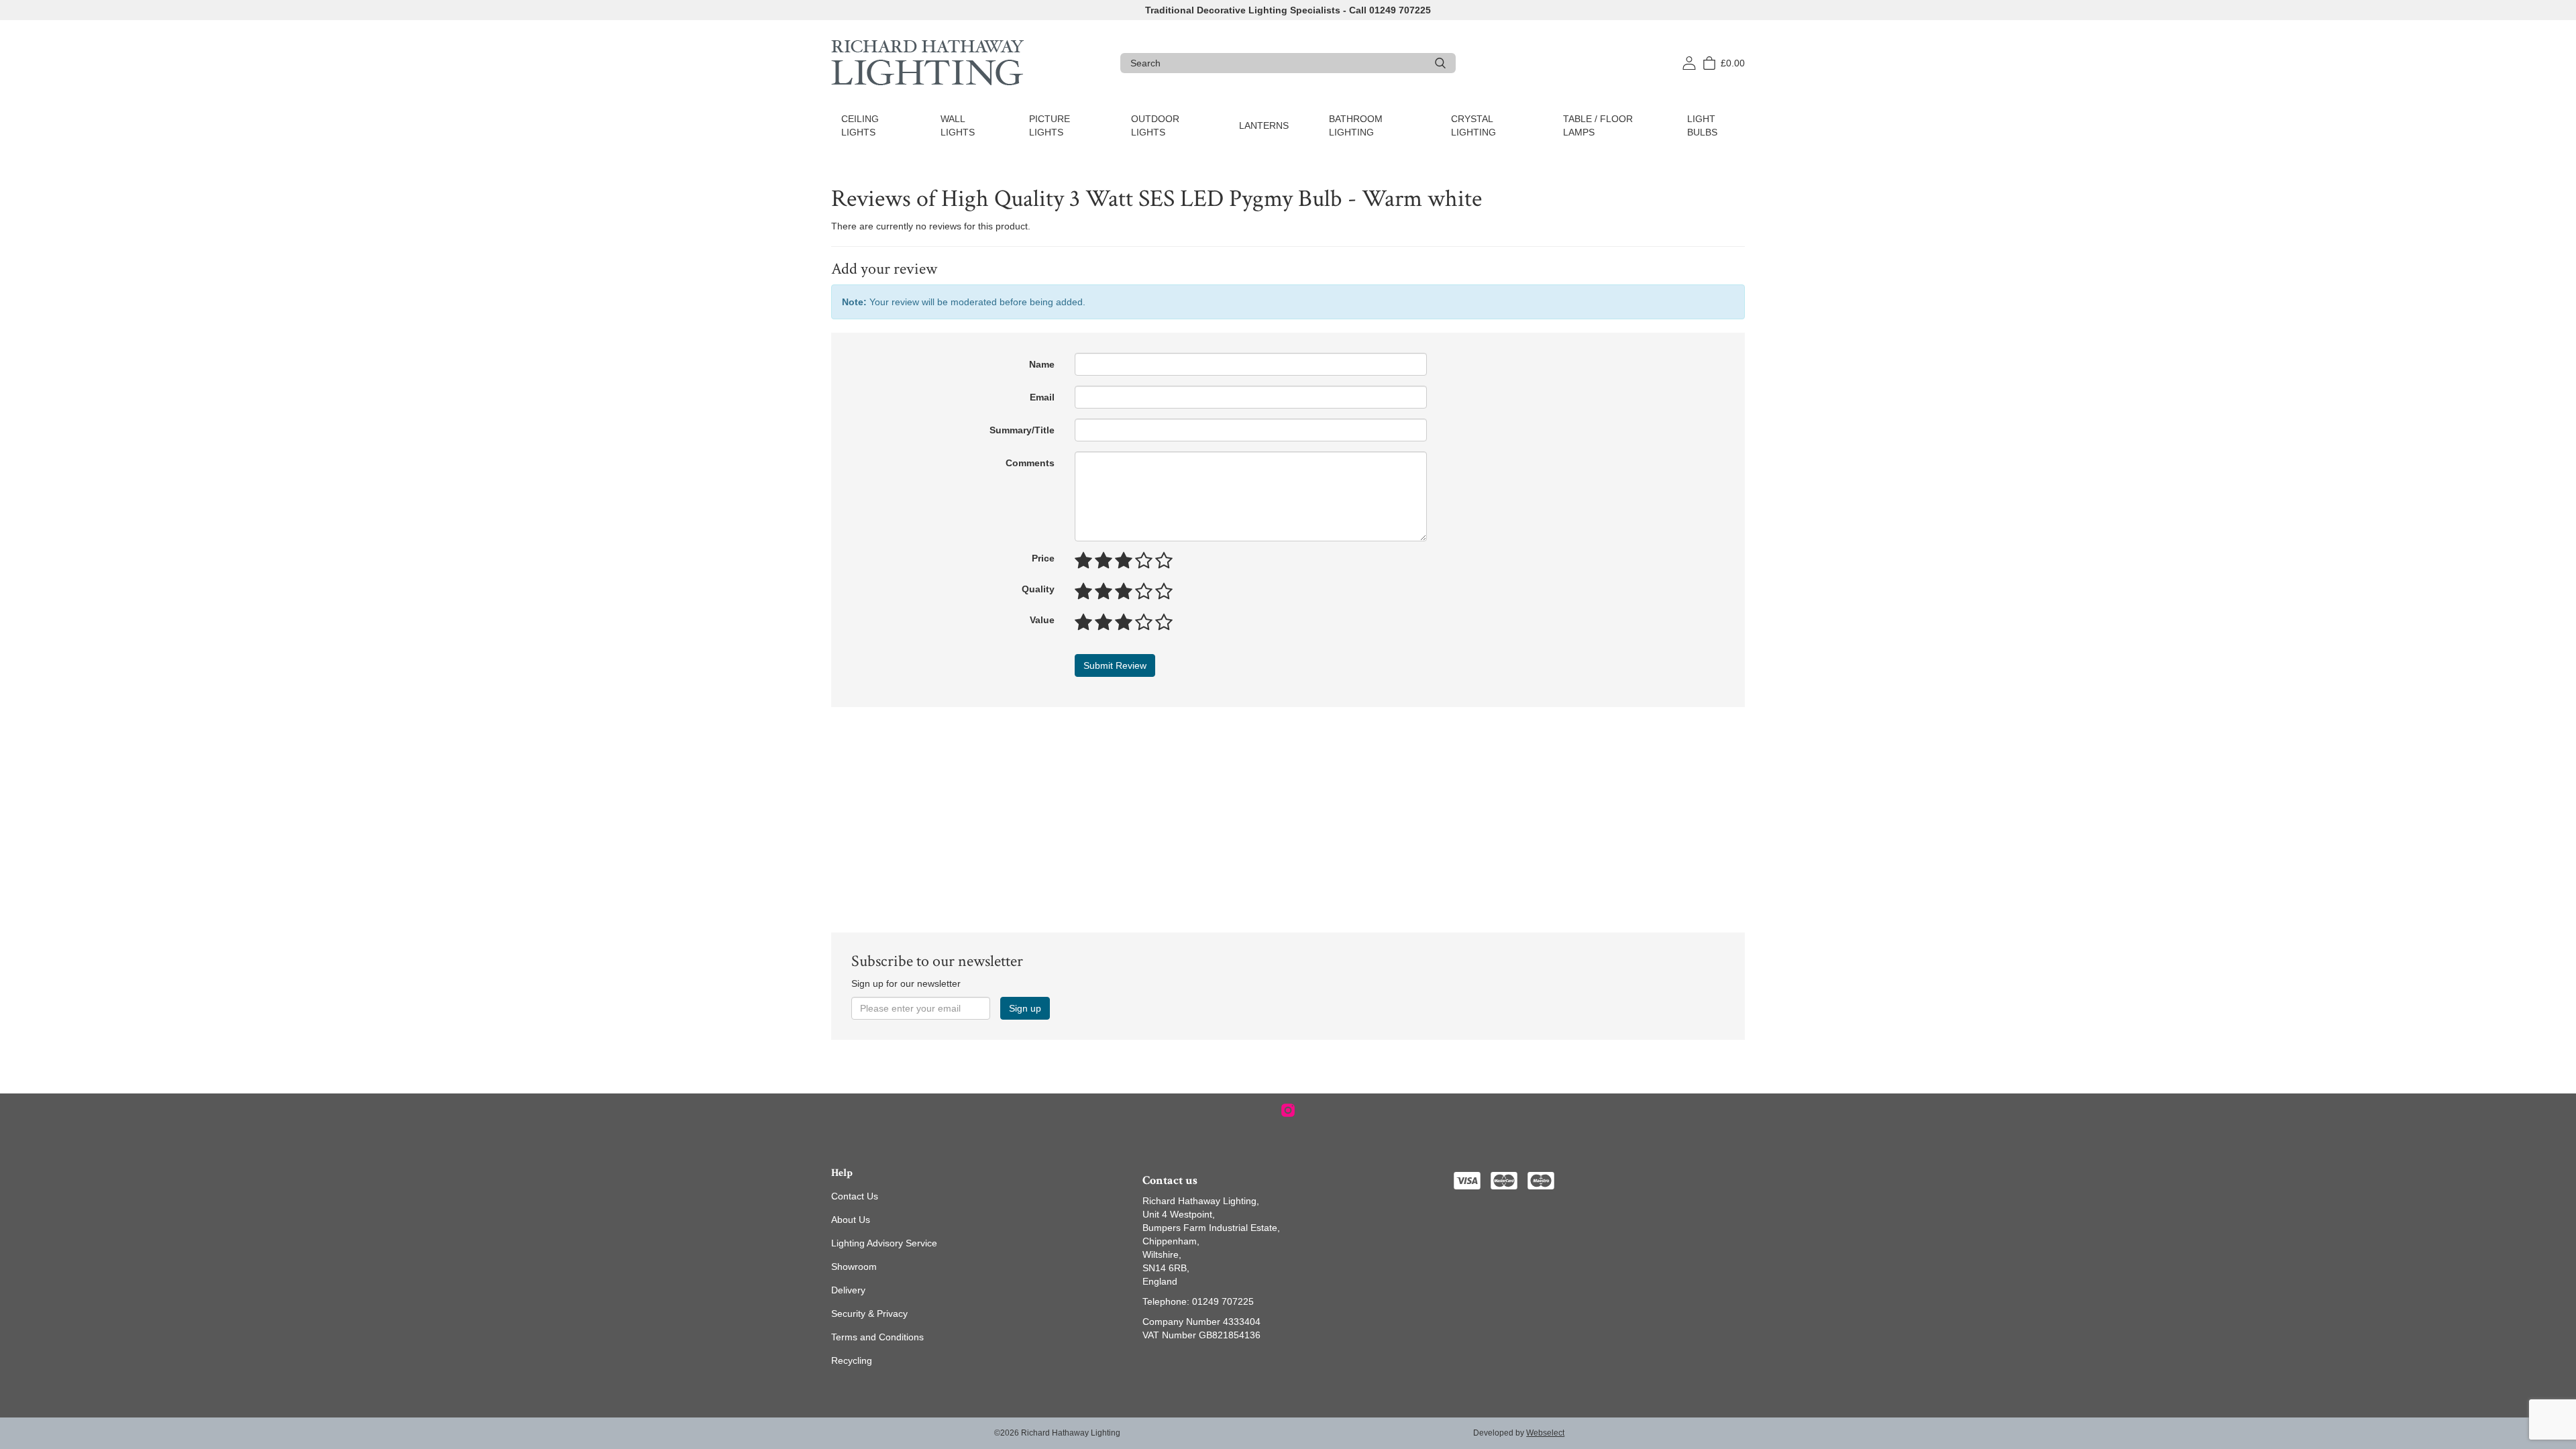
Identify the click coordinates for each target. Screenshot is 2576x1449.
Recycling (852, 1360)
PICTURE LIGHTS (1050, 125)
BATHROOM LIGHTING (1356, 125)
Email (1042, 397)
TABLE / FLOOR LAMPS (1598, 125)
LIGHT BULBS (1702, 125)
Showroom (854, 1267)
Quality (1038, 589)
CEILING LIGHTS (860, 125)
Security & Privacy (869, 1313)
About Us (851, 1220)
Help (842, 1173)
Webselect (1545, 1433)
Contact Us (855, 1196)
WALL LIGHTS (958, 125)
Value (1042, 620)
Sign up (1025, 1008)
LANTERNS (1264, 125)
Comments (1030, 463)
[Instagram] (1288, 1110)
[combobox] (1278, 63)
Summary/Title (1022, 430)
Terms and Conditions (877, 1337)
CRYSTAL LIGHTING (1473, 125)
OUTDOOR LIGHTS (1155, 125)
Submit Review (1115, 665)
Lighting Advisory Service (884, 1243)
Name (1042, 364)
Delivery (848, 1290)
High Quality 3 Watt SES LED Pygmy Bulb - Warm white (1212, 199)
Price (1043, 558)
